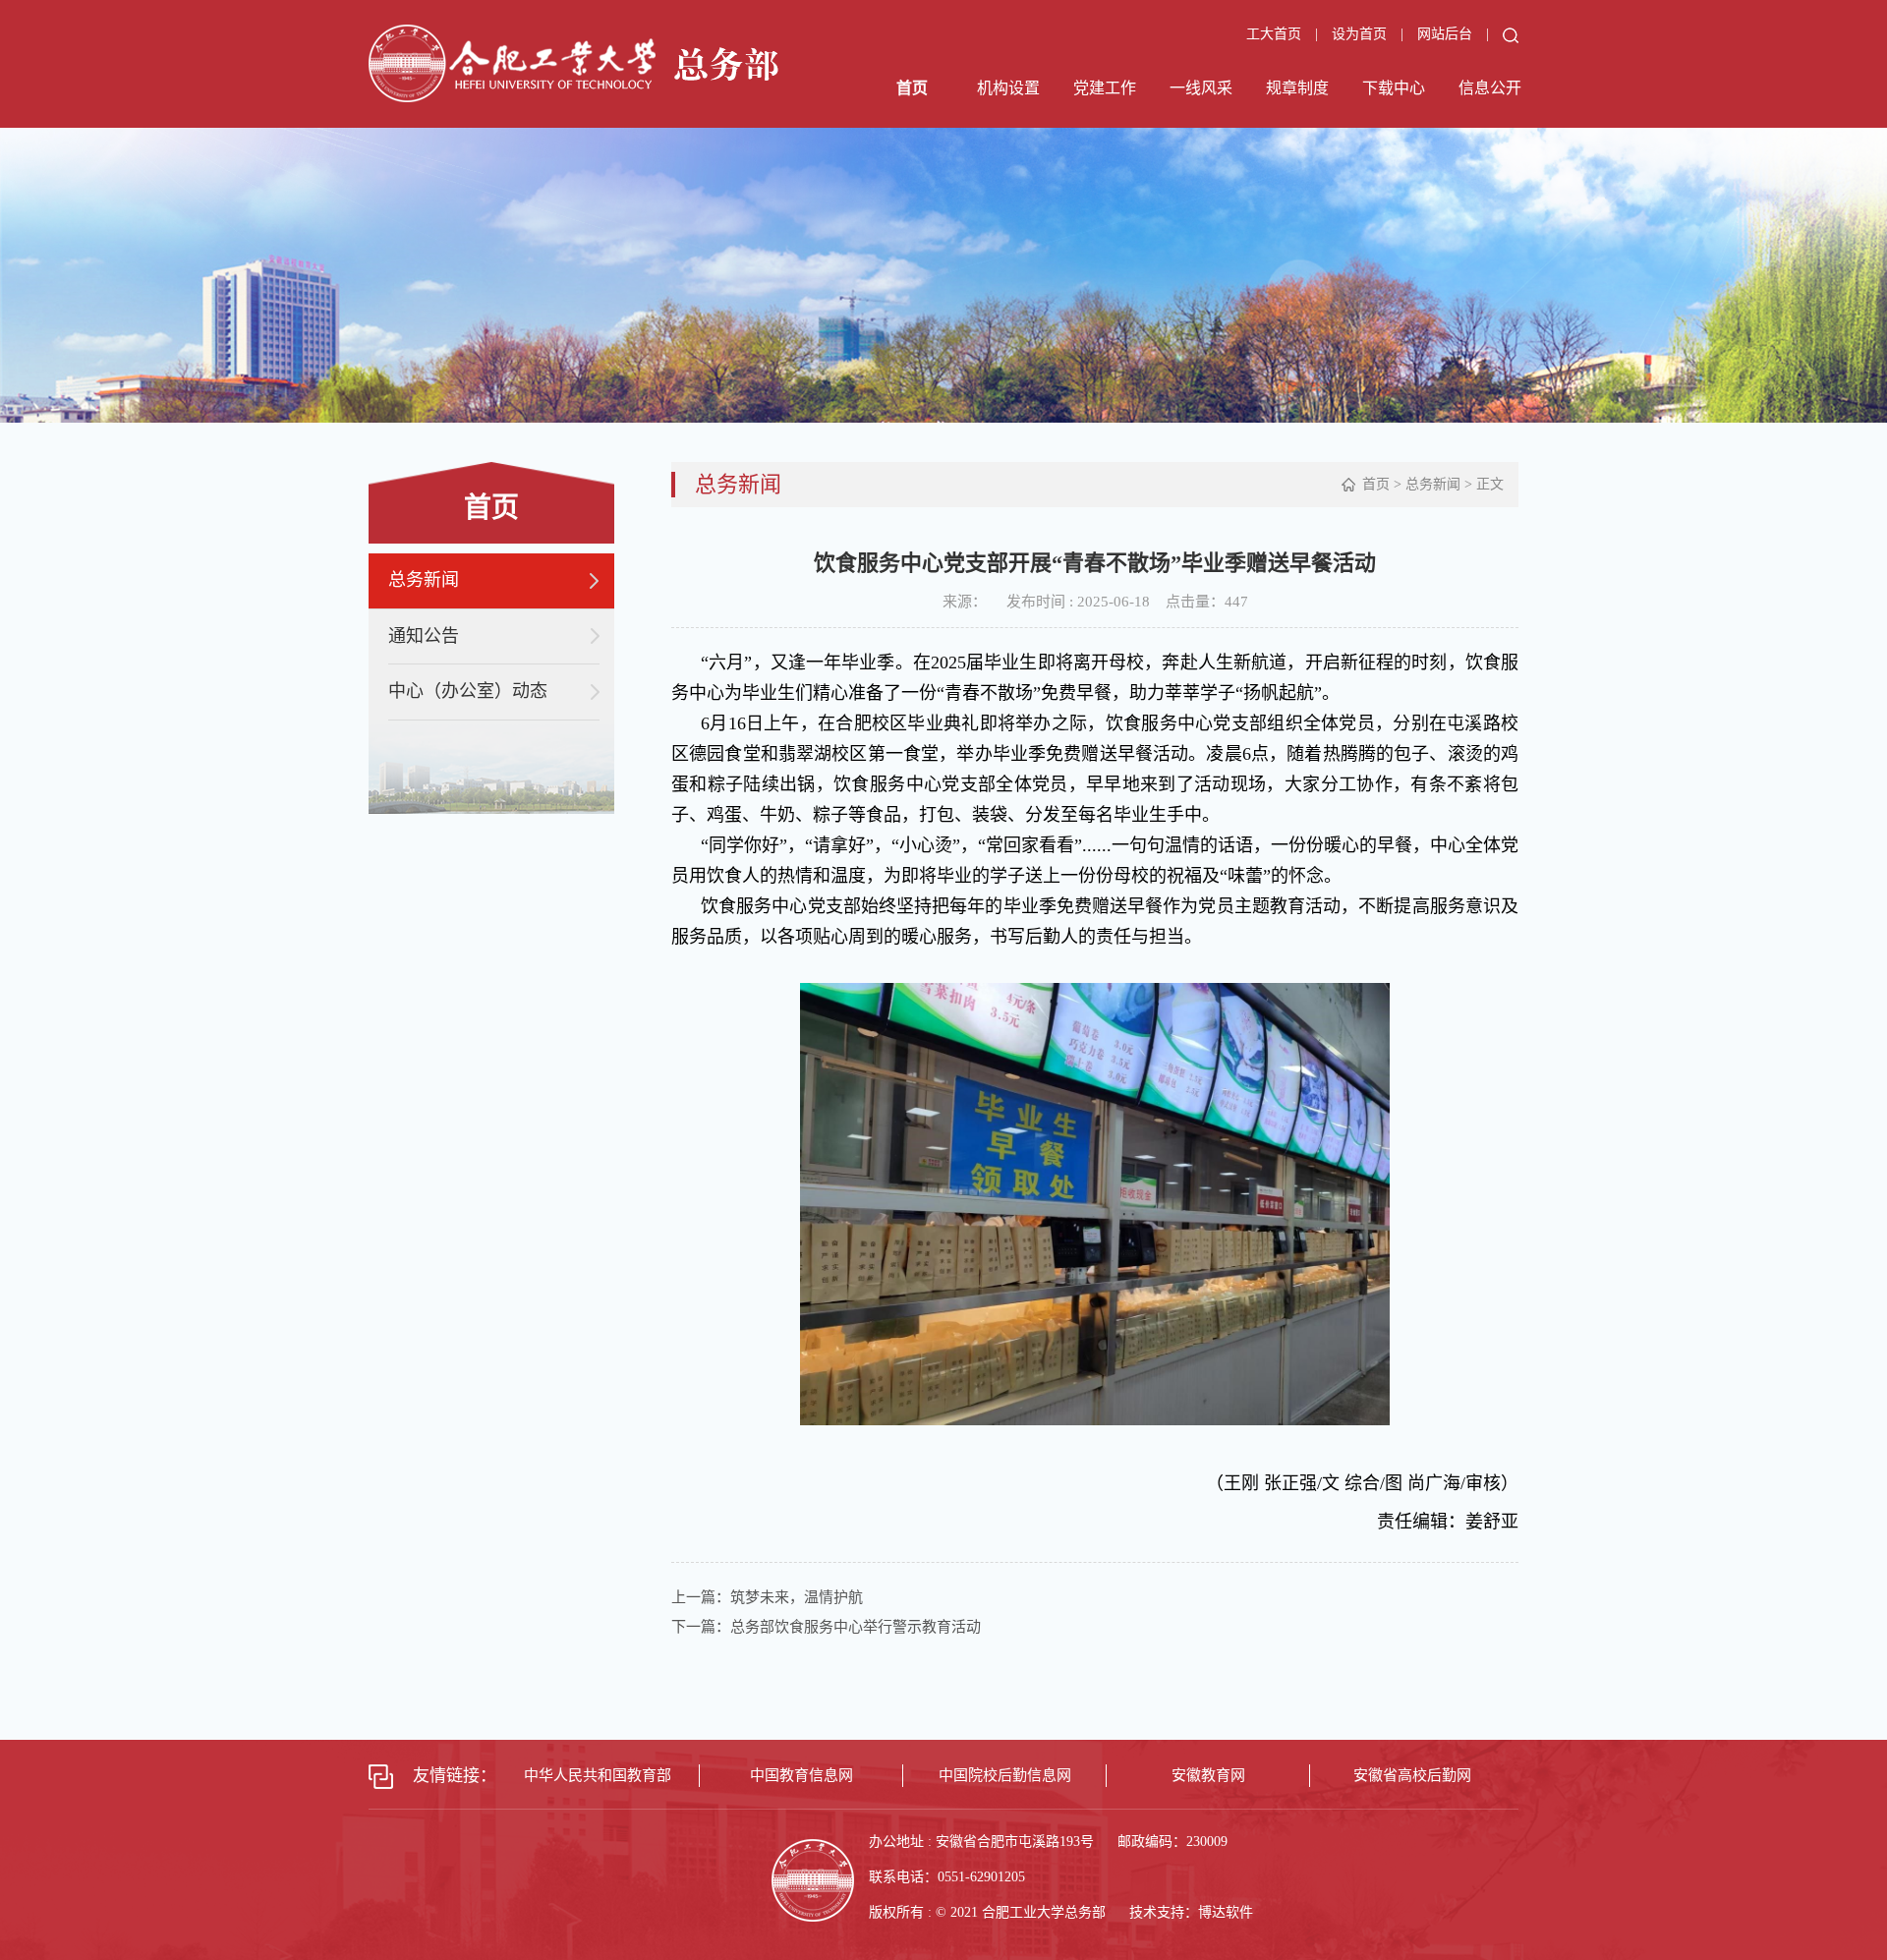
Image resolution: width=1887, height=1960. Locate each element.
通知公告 (424, 636)
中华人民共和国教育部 (598, 1775)
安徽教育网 (1208, 1775)
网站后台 (1447, 34)
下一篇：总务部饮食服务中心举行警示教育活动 (826, 1627)
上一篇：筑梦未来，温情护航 (767, 1597)
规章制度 (1297, 88)
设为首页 (1361, 34)
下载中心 (1394, 88)
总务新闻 (424, 580)
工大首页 (1274, 34)
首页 (912, 88)
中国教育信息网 (801, 1775)
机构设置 (1008, 88)
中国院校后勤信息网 (1005, 1775)
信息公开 (1490, 88)
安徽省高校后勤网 (1412, 1775)
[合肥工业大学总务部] (573, 61)
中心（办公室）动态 (468, 691)
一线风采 (1201, 88)
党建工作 (1105, 88)
